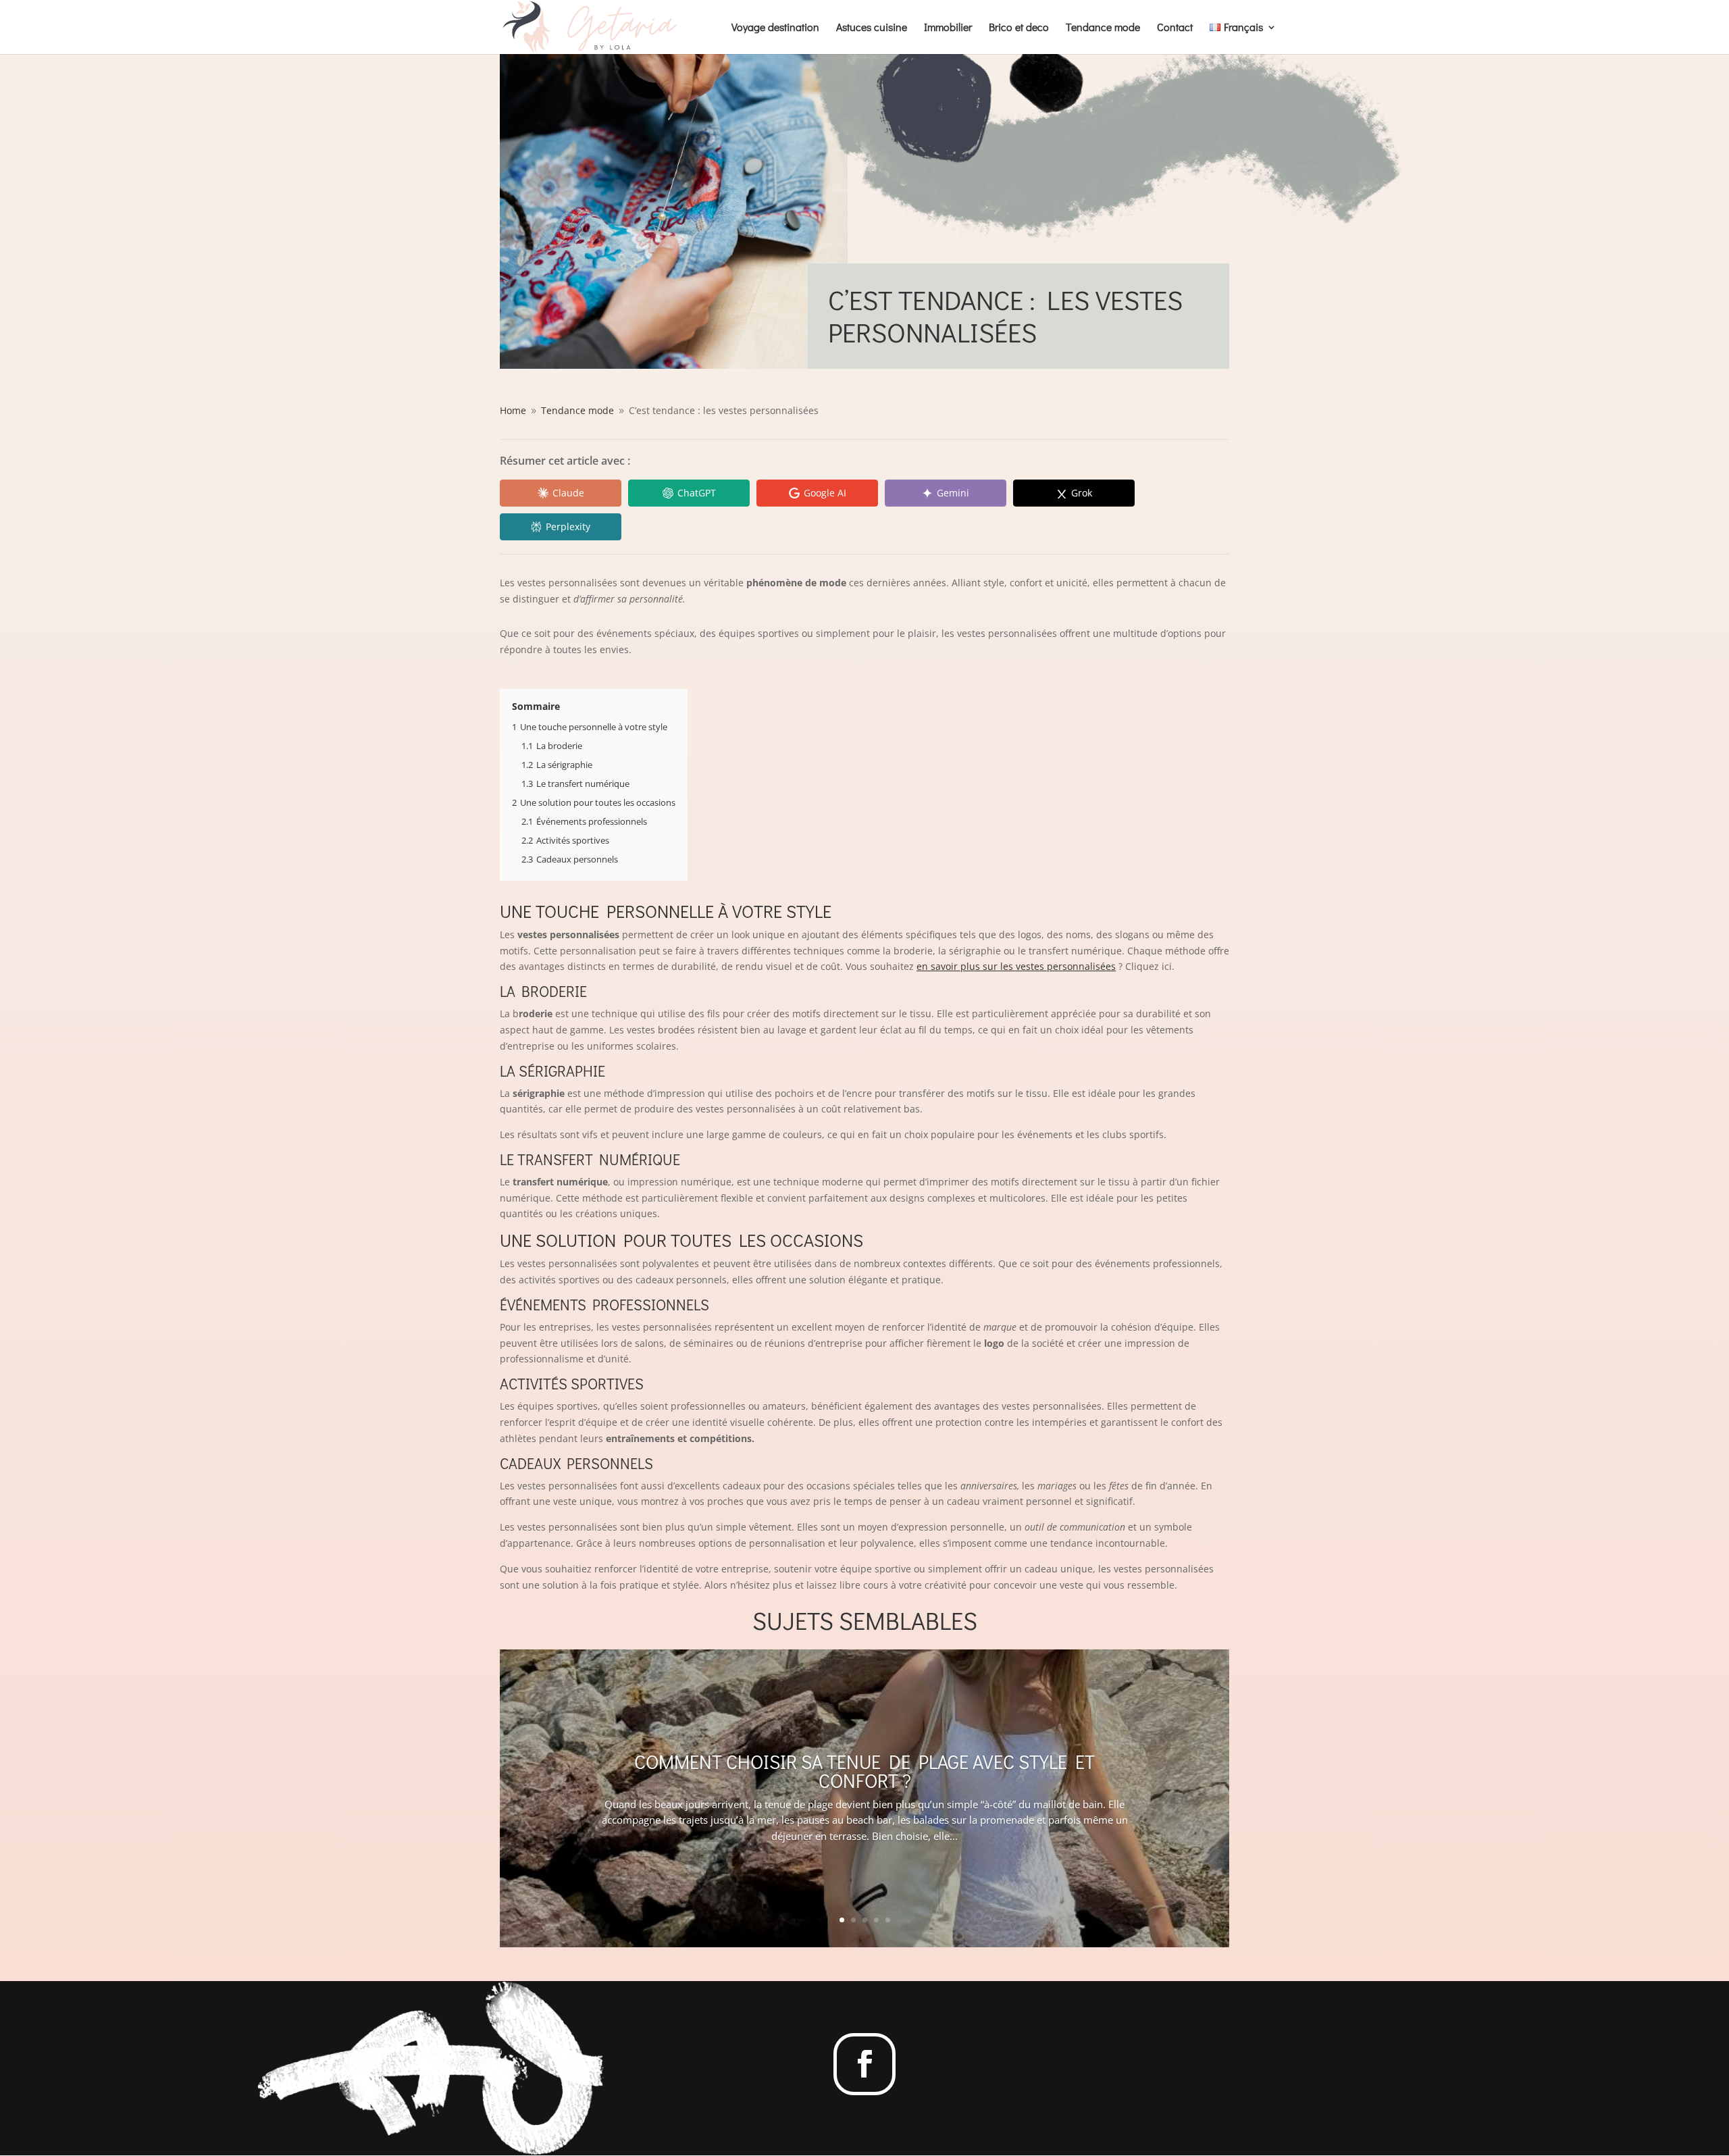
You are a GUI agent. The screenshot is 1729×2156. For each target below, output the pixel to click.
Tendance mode (1103, 28)
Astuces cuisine (872, 28)
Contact (1175, 28)
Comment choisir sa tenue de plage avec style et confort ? (864, 1771)
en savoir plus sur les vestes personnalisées (1016, 966)
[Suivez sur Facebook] (864, 2064)
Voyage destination (775, 28)
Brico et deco (1019, 28)
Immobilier (948, 28)
